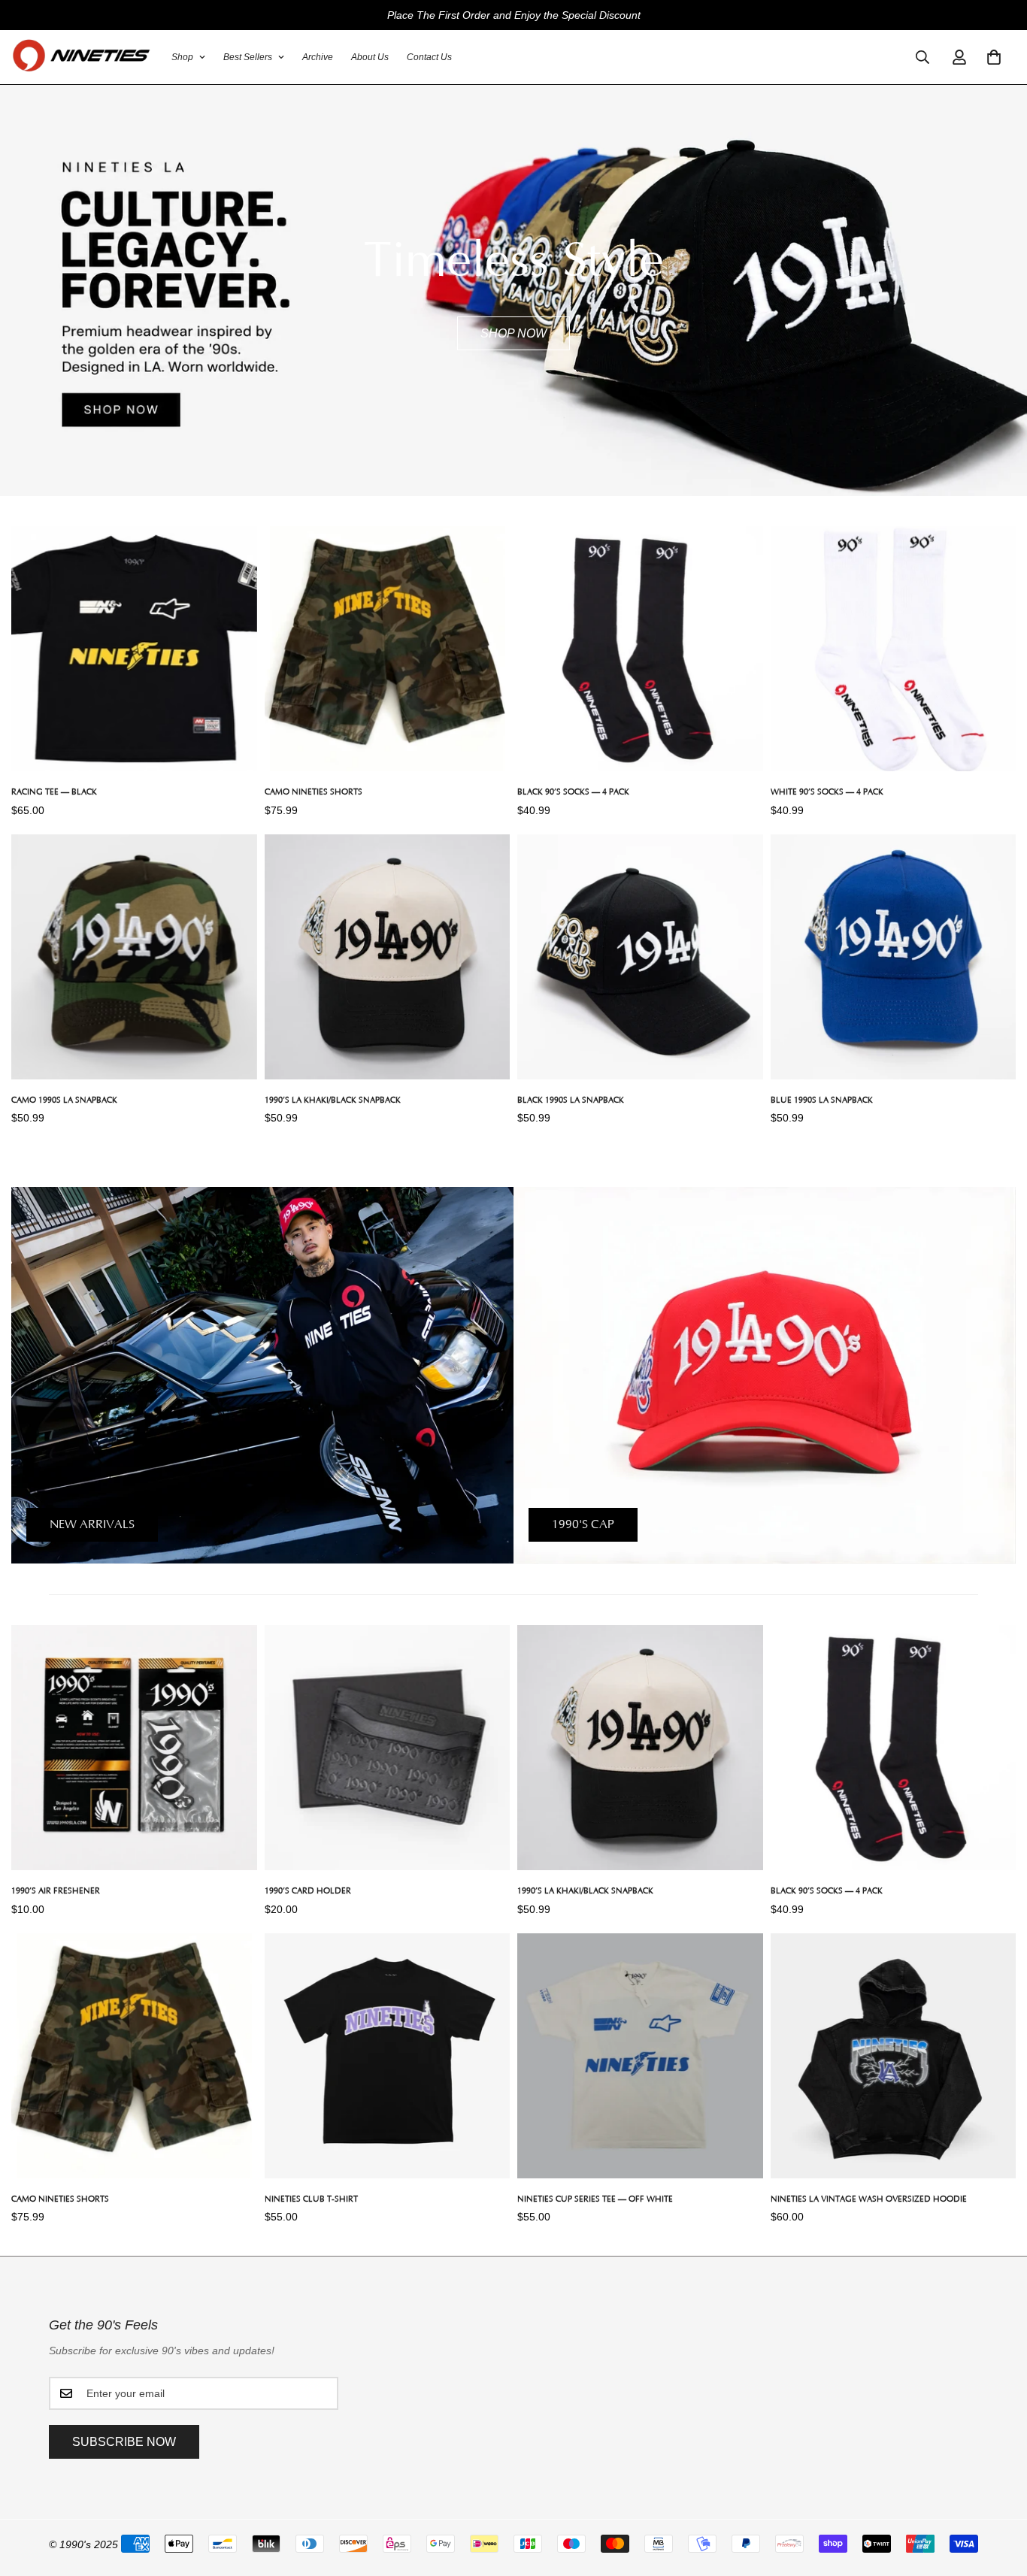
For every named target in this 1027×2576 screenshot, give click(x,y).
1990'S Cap (583, 1524)
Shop (182, 57)
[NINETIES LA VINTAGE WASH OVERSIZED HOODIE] (894, 2056)
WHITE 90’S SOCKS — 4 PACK (827, 792)
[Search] (922, 57)
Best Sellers (248, 57)
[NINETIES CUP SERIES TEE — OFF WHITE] (640, 2056)
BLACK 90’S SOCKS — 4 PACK (573, 792)
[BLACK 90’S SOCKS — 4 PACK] (640, 649)
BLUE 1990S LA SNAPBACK (822, 1100)
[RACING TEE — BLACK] (134, 649)
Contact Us (429, 57)
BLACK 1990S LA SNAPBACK (571, 1100)
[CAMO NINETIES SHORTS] (388, 649)
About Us (370, 57)
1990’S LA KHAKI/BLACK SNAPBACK (333, 1100)
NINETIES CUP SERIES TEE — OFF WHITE (595, 2199)
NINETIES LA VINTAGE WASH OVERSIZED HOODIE (869, 2199)
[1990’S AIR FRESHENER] (134, 1748)
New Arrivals (92, 1524)
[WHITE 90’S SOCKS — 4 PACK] (894, 649)
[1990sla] (81, 57)
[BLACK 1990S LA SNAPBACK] (640, 957)
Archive (318, 57)
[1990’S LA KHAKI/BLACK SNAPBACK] (388, 957)
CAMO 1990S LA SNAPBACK (64, 1100)
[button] (994, 57)
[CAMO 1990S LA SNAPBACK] (134, 957)
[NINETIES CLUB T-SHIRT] (388, 2056)
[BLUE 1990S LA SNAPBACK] (894, 957)
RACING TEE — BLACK (54, 792)
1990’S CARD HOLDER (308, 1891)
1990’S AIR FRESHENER (56, 1891)
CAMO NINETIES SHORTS (314, 792)
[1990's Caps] (765, 1375)
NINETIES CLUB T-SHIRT (311, 2199)
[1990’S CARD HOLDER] (388, 1748)
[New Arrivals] (262, 1375)
